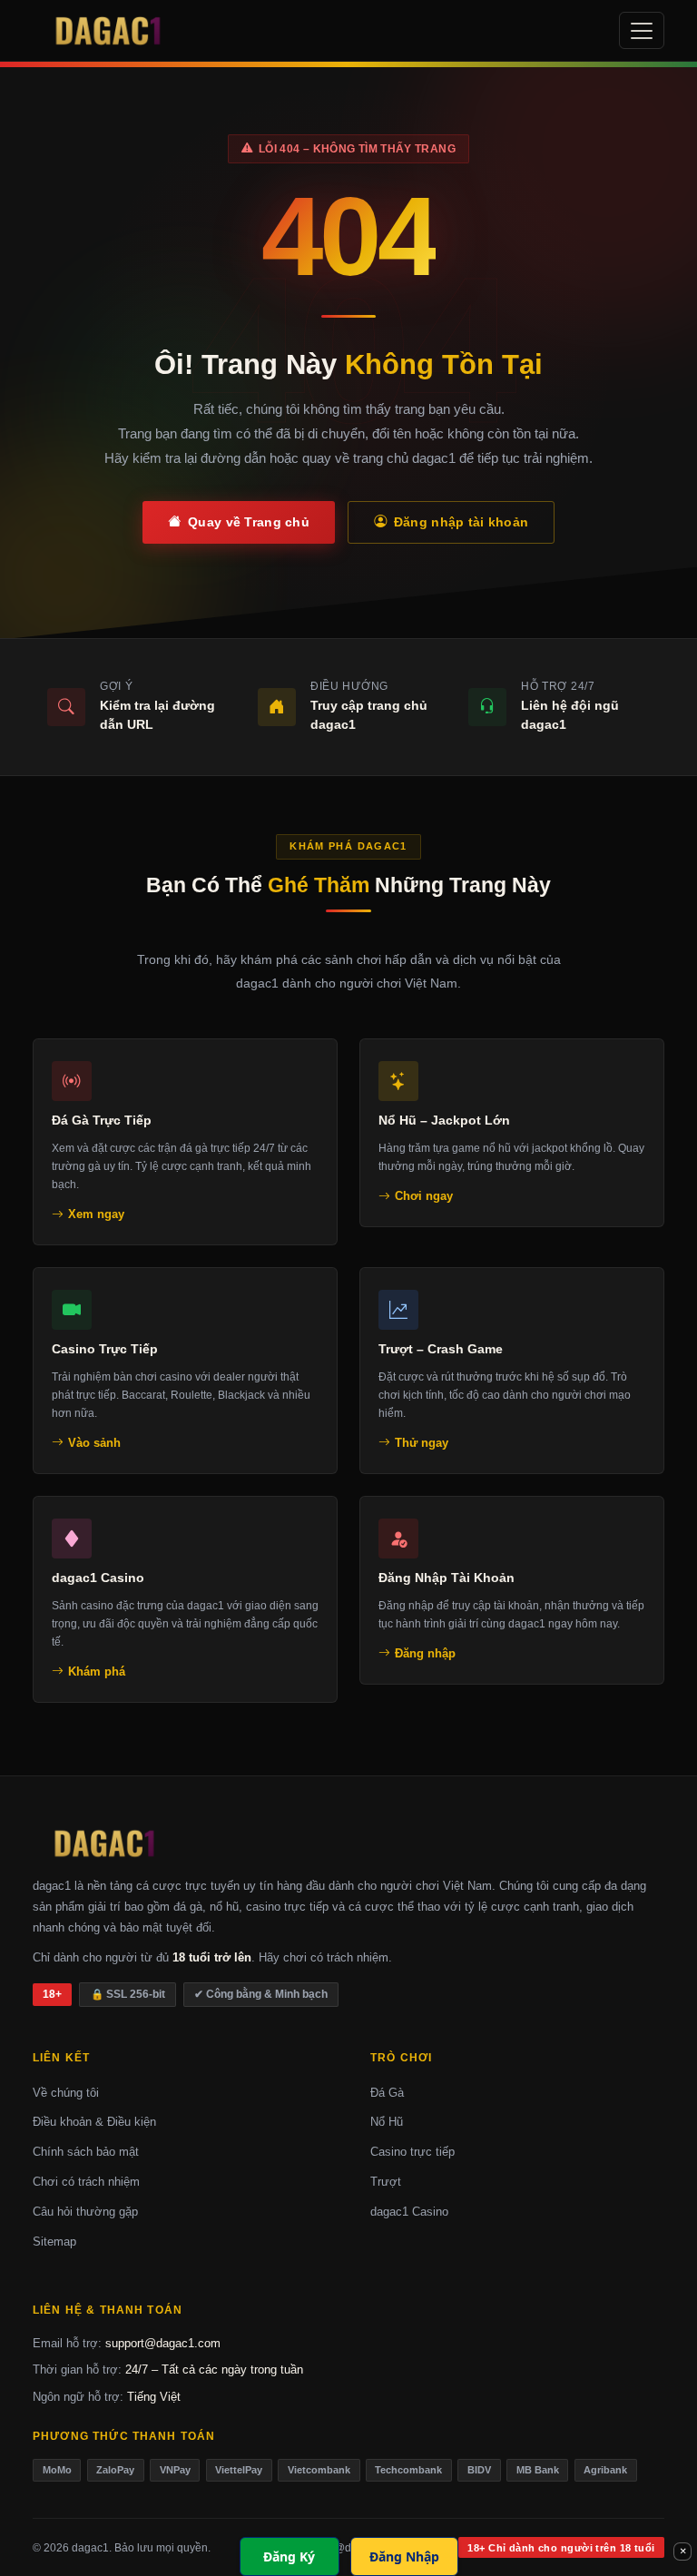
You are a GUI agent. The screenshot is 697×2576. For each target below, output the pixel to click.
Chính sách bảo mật (86, 2152)
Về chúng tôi (66, 2093)
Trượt (386, 2182)
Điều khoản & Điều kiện (94, 2122)
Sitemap (54, 2242)
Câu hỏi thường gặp (85, 2212)
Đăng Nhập (404, 2556)
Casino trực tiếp (412, 2152)
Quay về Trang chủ (249, 522)
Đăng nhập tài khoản (461, 522)
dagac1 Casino (409, 2212)
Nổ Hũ (387, 2122)
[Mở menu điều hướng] (642, 31)
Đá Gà (387, 2093)
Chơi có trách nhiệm (86, 2182)
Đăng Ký (289, 2556)
